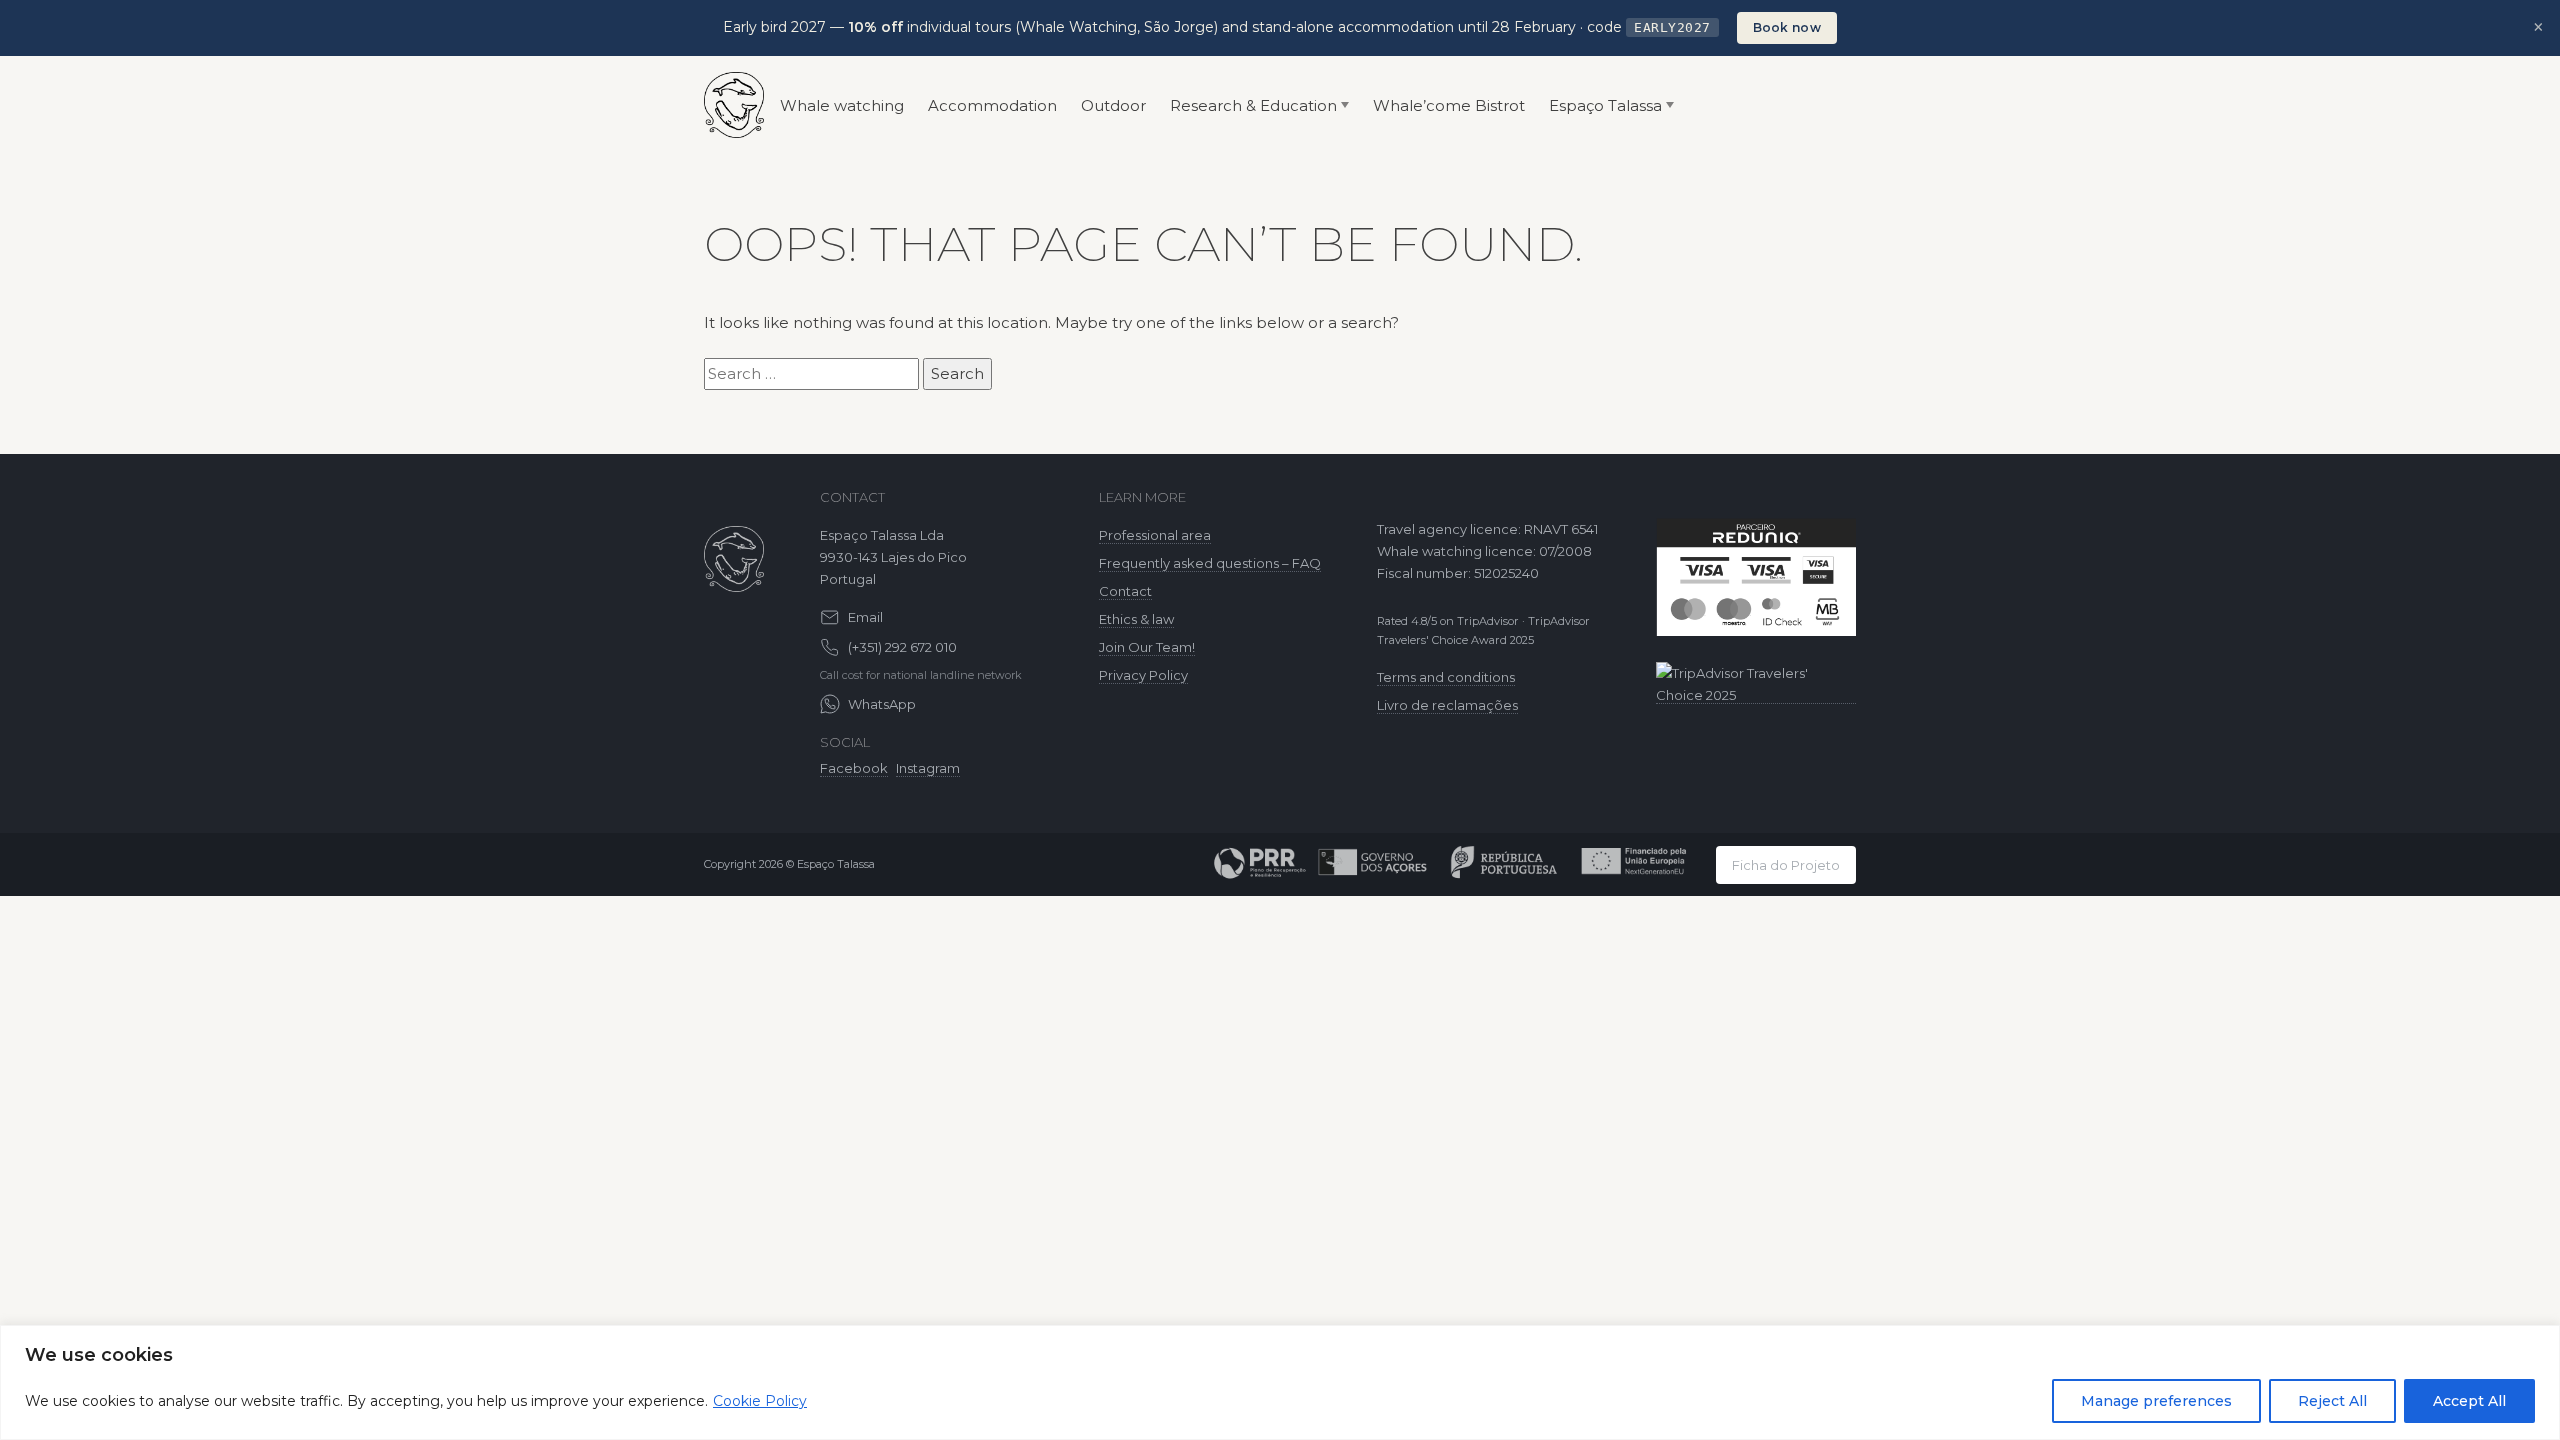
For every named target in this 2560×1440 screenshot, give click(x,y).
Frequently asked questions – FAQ (1210, 563)
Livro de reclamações (1447, 705)
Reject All (2332, 1401)
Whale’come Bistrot (1449, 105)
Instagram (928, 768)
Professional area (1155, 535)
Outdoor (1113, 105)
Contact (1125, 591)
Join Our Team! (1147, 647)
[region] (1280, 1382)
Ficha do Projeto (1786, 865)
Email (865, 617)
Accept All (2469, 1401)
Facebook (854, 768)
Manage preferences (2156, 1401)
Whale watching (842, 105)
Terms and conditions (1446, 677)
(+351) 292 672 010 (902, 647)
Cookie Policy (760, 1401)
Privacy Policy (1143, 675)
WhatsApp (882, 704)
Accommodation (992, 105)
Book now (1787, 27)
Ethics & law (1136, 619)
